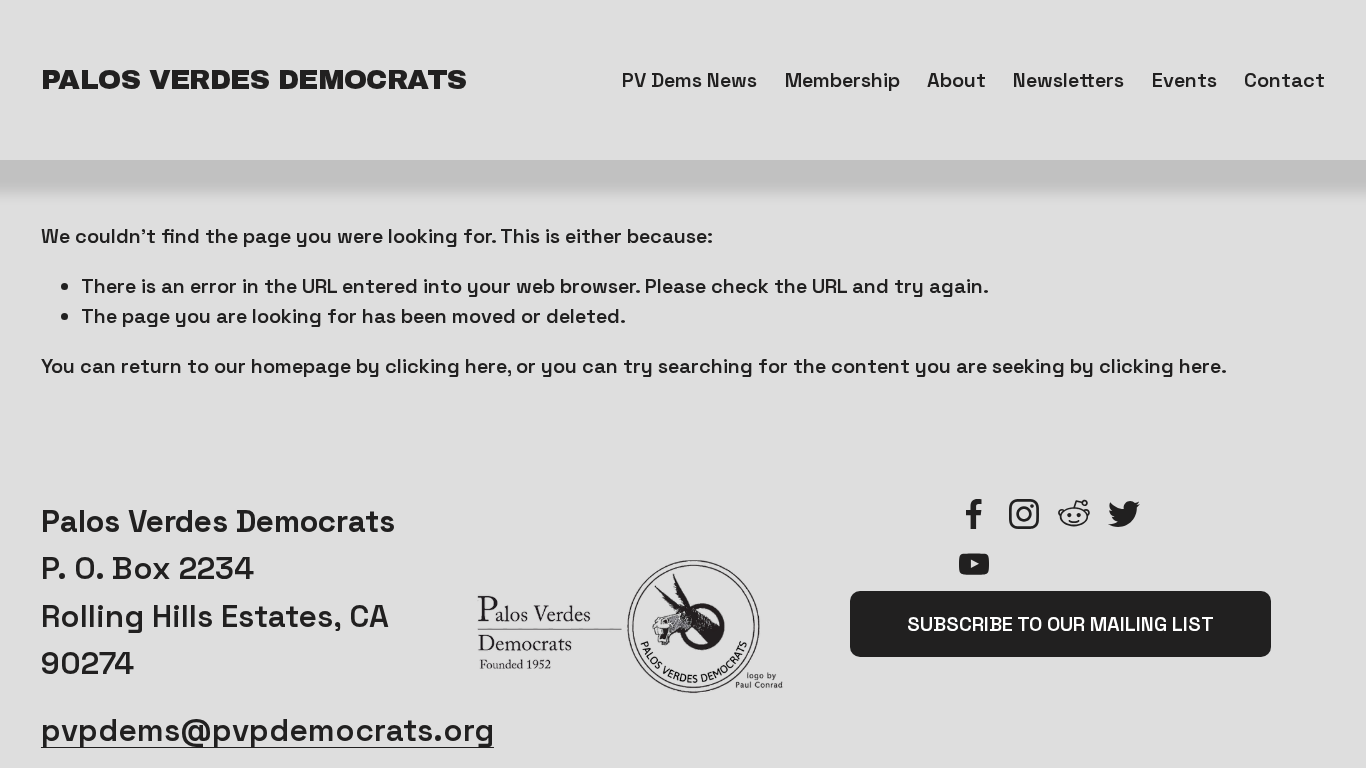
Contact (1284, 80)
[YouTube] (974, 564)
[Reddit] (1074, 514)
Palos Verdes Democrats (254, 79)
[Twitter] (1124, 514)
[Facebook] (974, 514)
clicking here (446, 366)
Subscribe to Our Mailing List (1060, 624)
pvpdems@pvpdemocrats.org (267, 730)
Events (1184, 80)
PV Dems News (689, 80)
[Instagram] (1024, 514)
